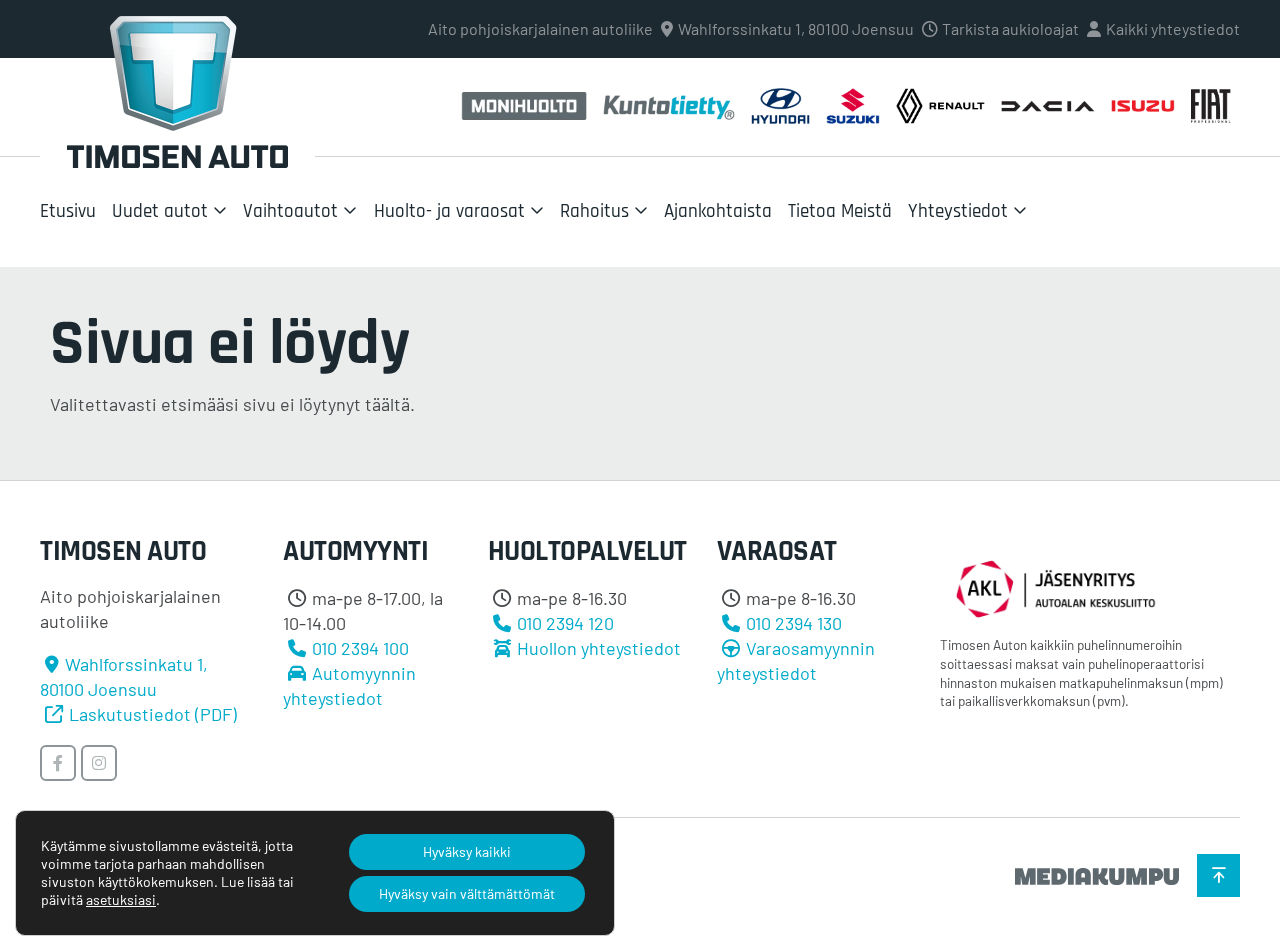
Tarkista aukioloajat (1010, 28)
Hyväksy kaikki (467, 851)
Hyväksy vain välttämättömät (467, 893)
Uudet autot (160, 211)
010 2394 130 (794, 623)
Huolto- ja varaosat (449, 211)
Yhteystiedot (958, 211)
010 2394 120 (565, 623)
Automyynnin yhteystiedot (349, 685)
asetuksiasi (121, 899)
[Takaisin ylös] (1218, 875)
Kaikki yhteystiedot (1173, 28)
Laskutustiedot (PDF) (153, 714)
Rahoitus (594, 211)
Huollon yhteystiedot (599, 648)
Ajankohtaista (718, 211)
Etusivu (68, 211)
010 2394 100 (360, 648)
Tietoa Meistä (840, 211)
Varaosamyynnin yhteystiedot (796, 660)
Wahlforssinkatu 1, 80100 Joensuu (796, 28)
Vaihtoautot (290, 211)
